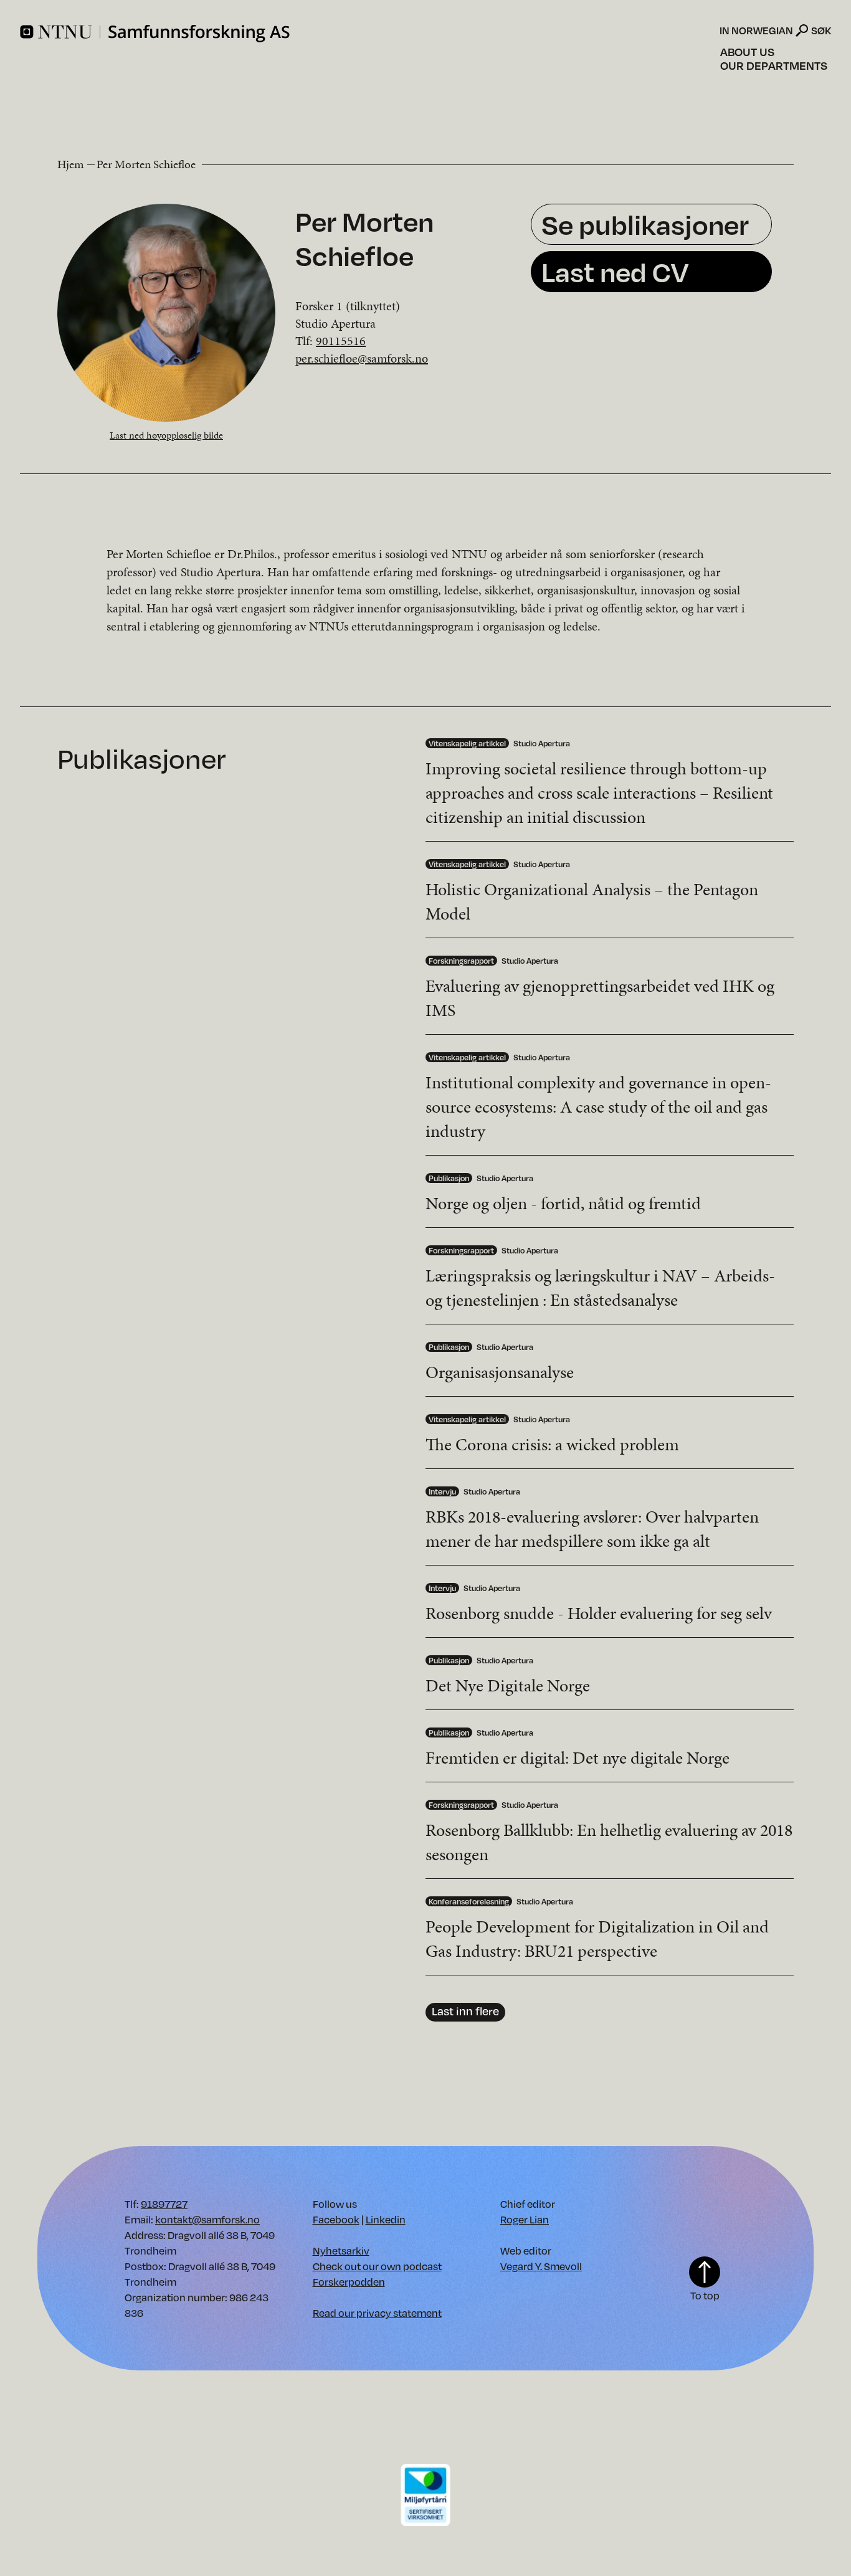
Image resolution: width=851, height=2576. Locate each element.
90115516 (341, 341)
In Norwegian (756, 31)
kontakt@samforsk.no (207, 2219)
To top (705, 2295)
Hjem (71, 164)
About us (747, 52)
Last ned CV (615, 271)
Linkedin (386, 2219)
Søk (821, 30)
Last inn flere (465, 2011)
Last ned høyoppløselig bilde (166, 435)
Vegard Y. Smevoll (541, 2266)
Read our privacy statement (377, 2313)
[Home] (368, 34)
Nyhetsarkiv (341, 2250)
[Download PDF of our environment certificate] (425, 2494)
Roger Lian (525, 2219)
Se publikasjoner (645, 224)
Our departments (774, 65)
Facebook (336, 2219)
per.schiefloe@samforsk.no (362, 358)
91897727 (164, 2204)
